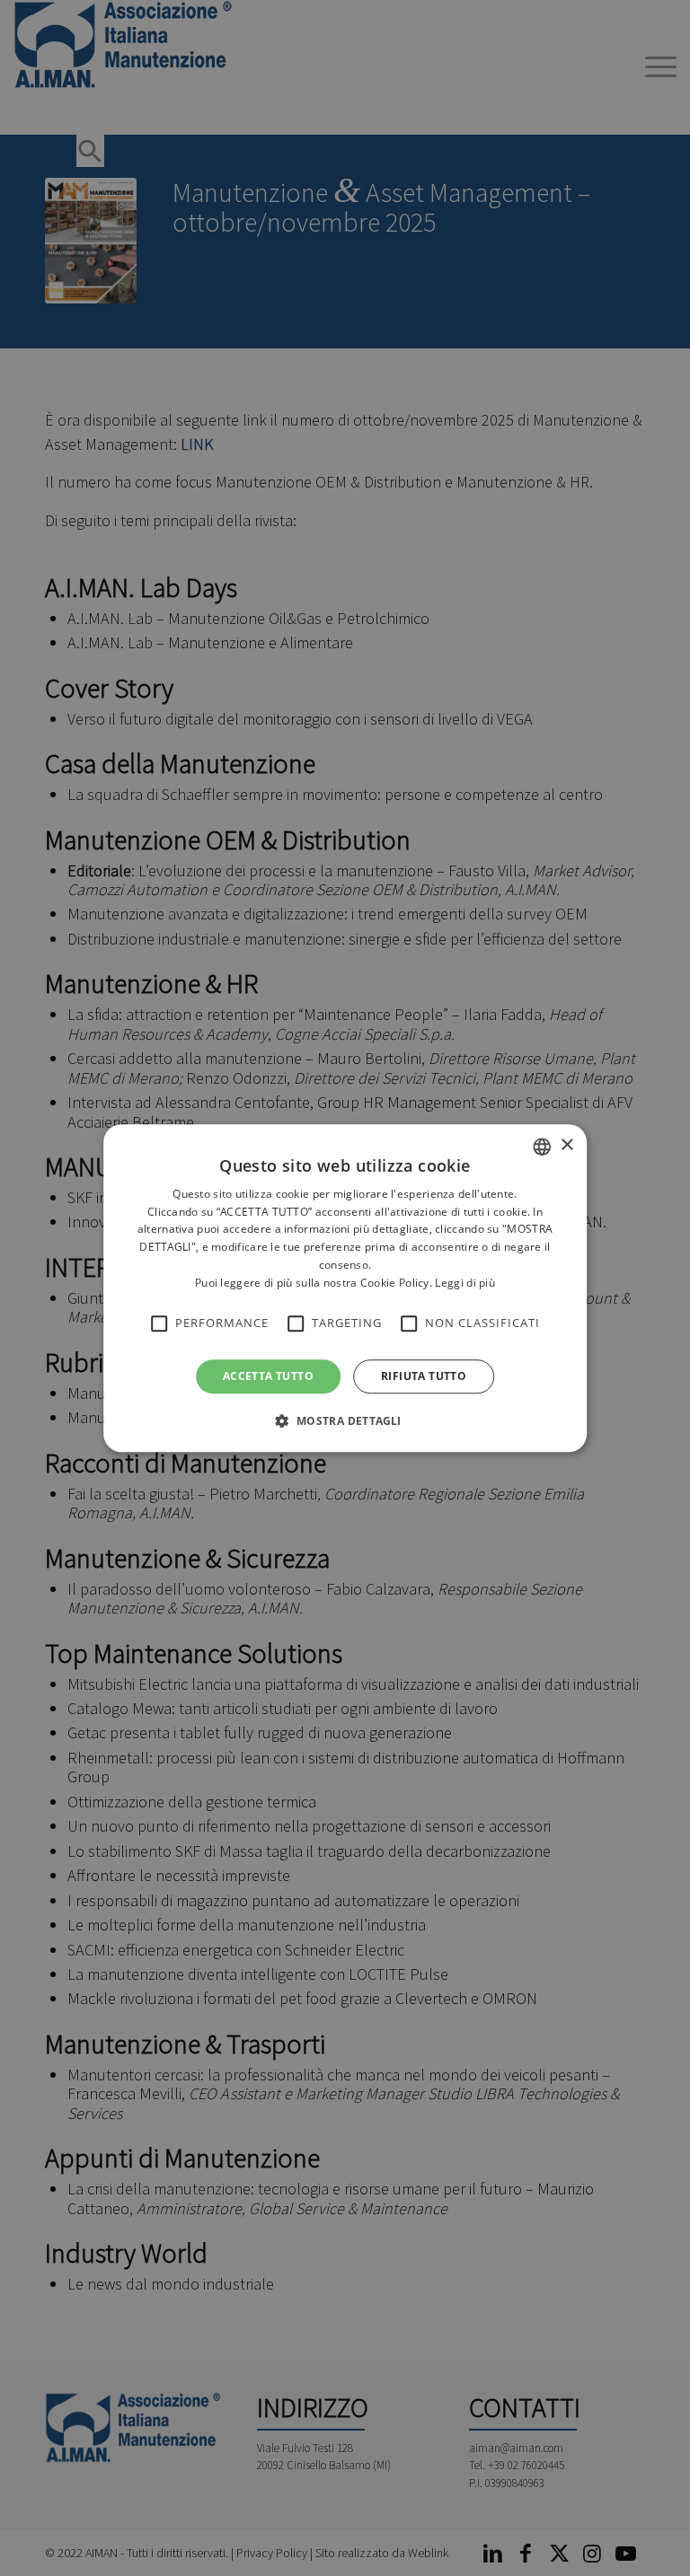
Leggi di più (465, 1283)
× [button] (566, 1145)
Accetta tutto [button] (268, 1376)
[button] (345, 1420)
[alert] (345, 1288)
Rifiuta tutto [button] (424, 1376)
